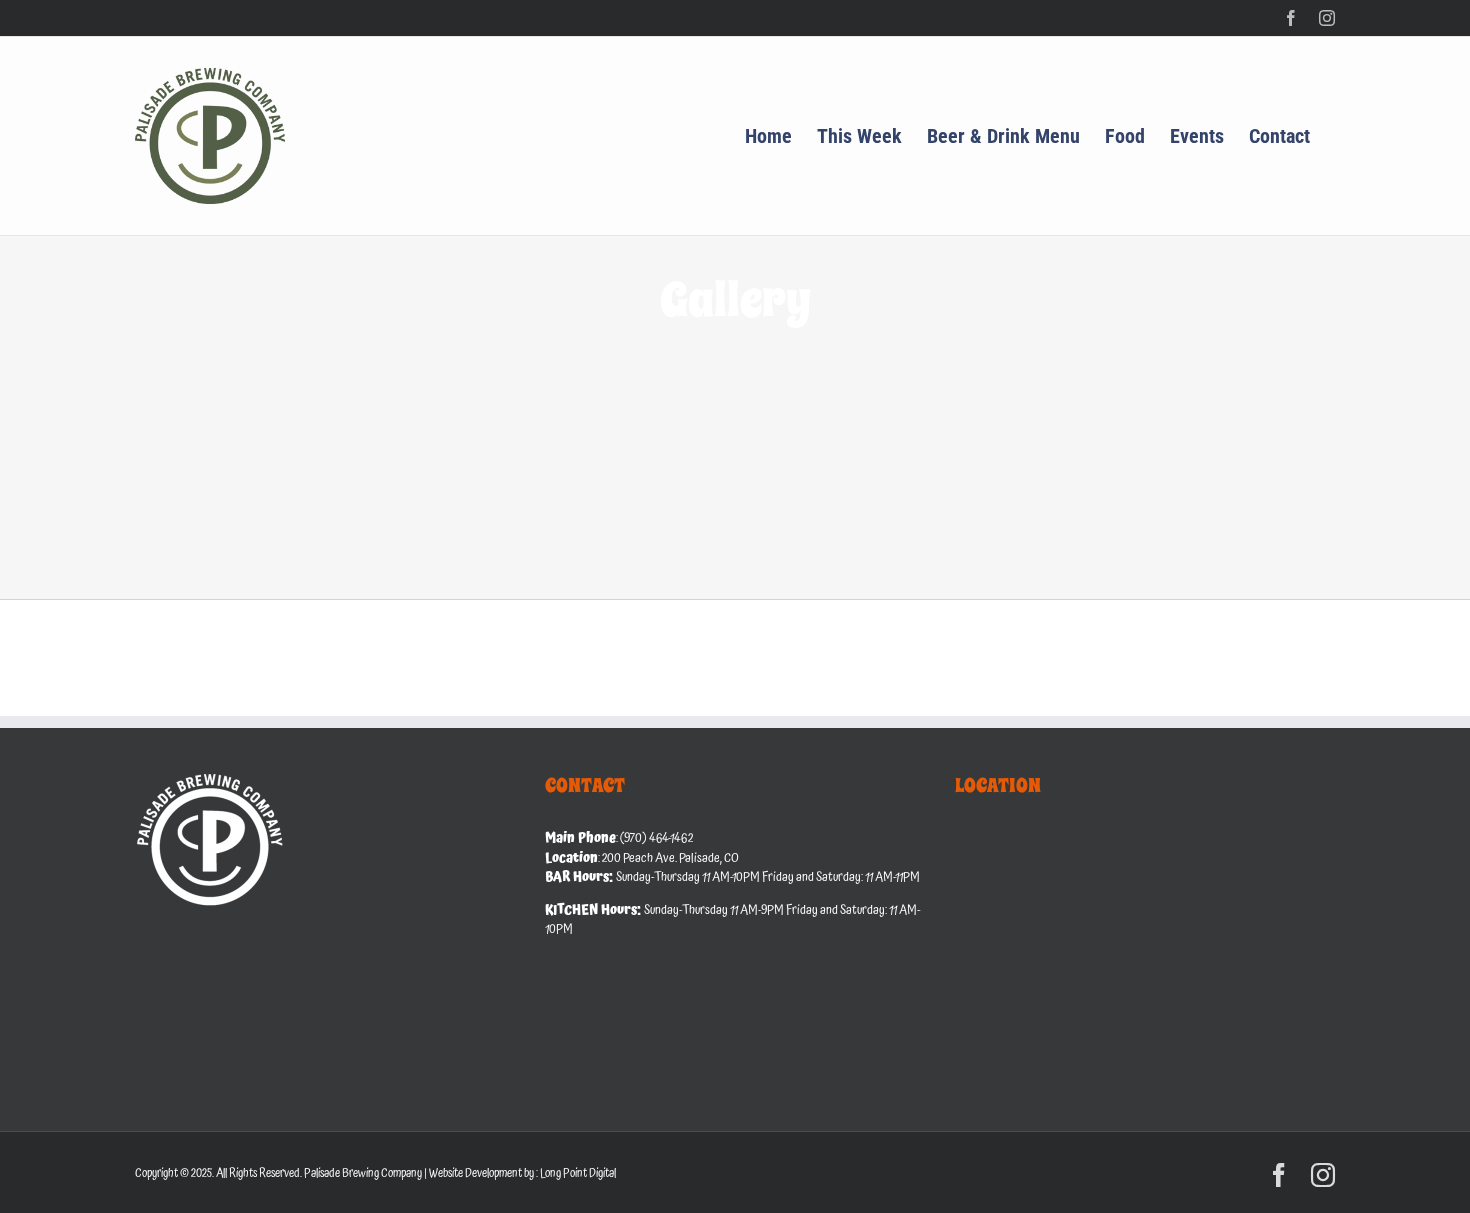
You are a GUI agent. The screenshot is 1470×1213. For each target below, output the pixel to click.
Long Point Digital (578, 1173)
